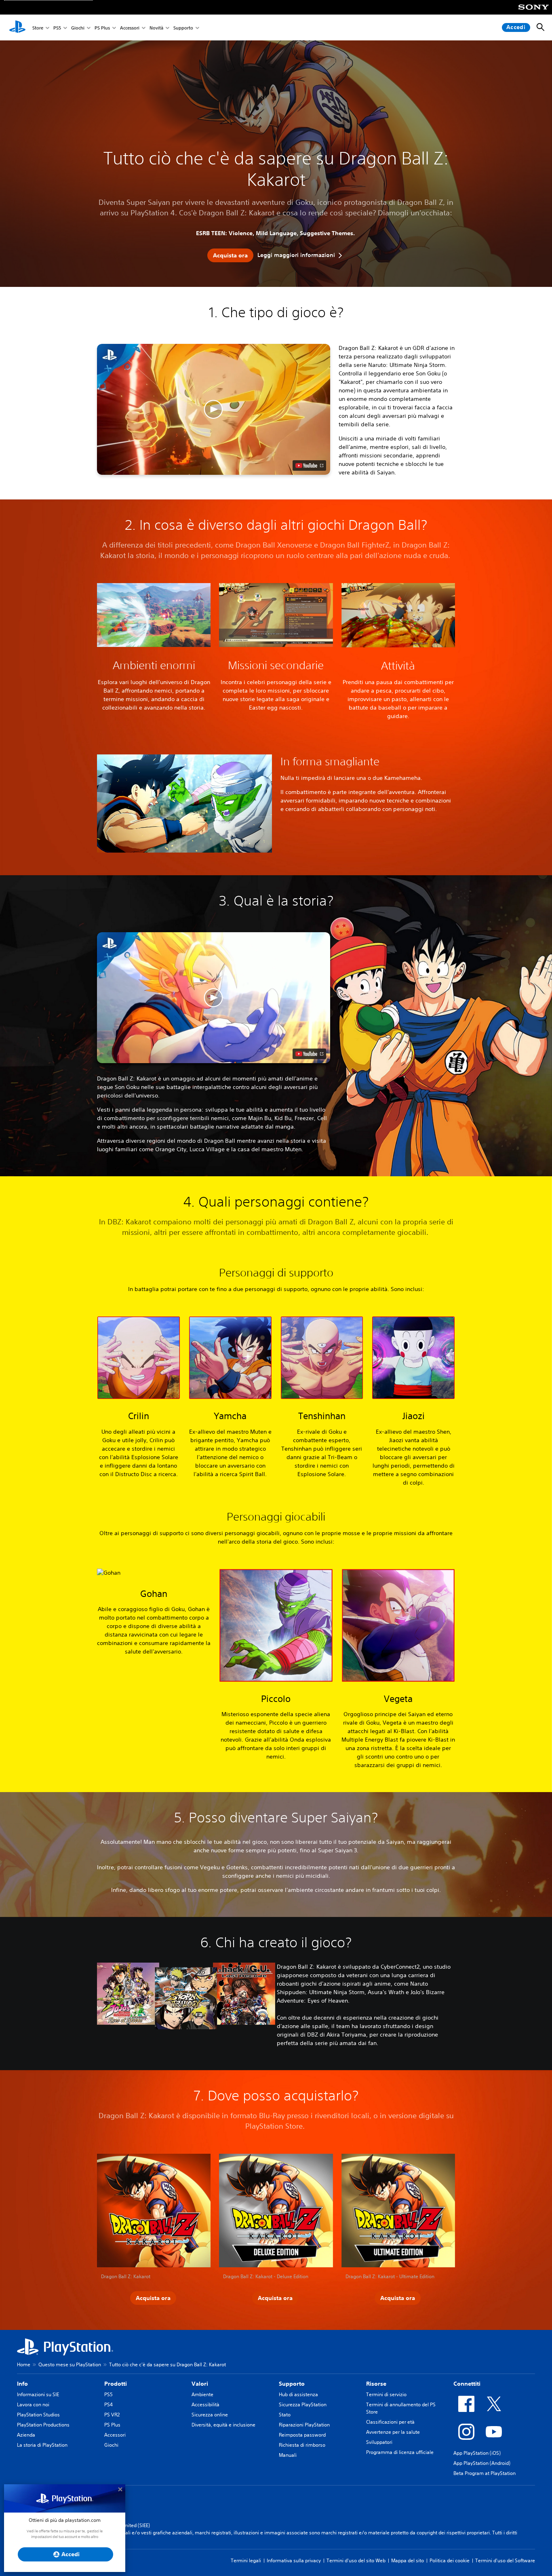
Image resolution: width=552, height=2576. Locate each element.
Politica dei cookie (450, 2560)
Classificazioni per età (390, 2422)
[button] (214, 409)
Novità (156, 28)
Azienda (26, 2435)
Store (38, 28)
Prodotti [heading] (116, 2384)
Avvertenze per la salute (393, 2432)
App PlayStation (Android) (482, 2463)
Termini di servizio (386, 2394)
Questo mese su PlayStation (70, 2364)
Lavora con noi (33, 2404)
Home (24, 2364)
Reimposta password (302, 2435)
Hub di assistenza (298, 2394)
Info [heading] (22, 2384)
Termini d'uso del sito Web (356, 2560)
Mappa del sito (408, 2560)
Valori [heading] (200, 2384)
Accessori (130, 28)
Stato (285, 2415)
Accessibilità (205, 2404)
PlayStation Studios (38, 2415)
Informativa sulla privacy (294, 2560)
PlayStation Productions (43, 2425)
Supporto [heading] (292, 2384)
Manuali (288, 2455)
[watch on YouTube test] (309, 465)
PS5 (57, 28)
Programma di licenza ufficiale (400, 2452)
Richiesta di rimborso (302, 2445)
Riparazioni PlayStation (304, 2425)
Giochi (78, 28)
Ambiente (202, 2394)
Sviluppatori (379, 2442)
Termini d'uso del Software (505, 2560)
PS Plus (102, 28)
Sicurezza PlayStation (303, 2404)
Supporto (183, 28)
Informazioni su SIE (38, 2394)
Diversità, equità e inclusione (223, 2425)
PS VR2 (112, 2415)
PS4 (109, 2404)
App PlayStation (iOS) (477, 2453)
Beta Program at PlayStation (485, 2473)
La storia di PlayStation (42, 2445)
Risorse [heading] (376, 2384)
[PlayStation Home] (17, 27)
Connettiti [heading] (467, 2384)
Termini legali (246, 2560)
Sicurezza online (210, 2415)
